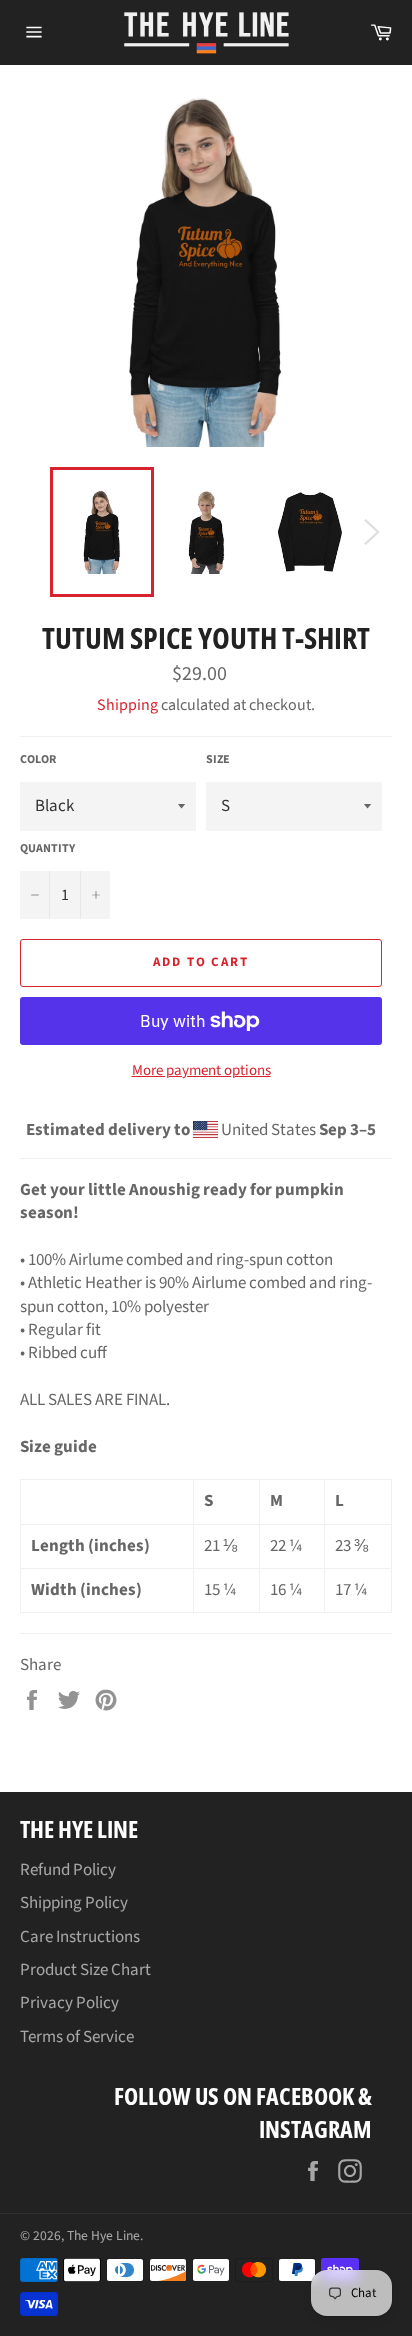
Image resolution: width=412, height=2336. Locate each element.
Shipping (127, 705)
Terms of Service (77, 2037)
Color (38, 760)
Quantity (47, 849)
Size (218, 760)
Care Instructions (80, 1937)
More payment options (201, 1071)
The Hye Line (103, 2235)
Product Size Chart (85, 1970)
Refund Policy (68, 1870)
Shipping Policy (74, 1903)
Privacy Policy (69, 2003)
